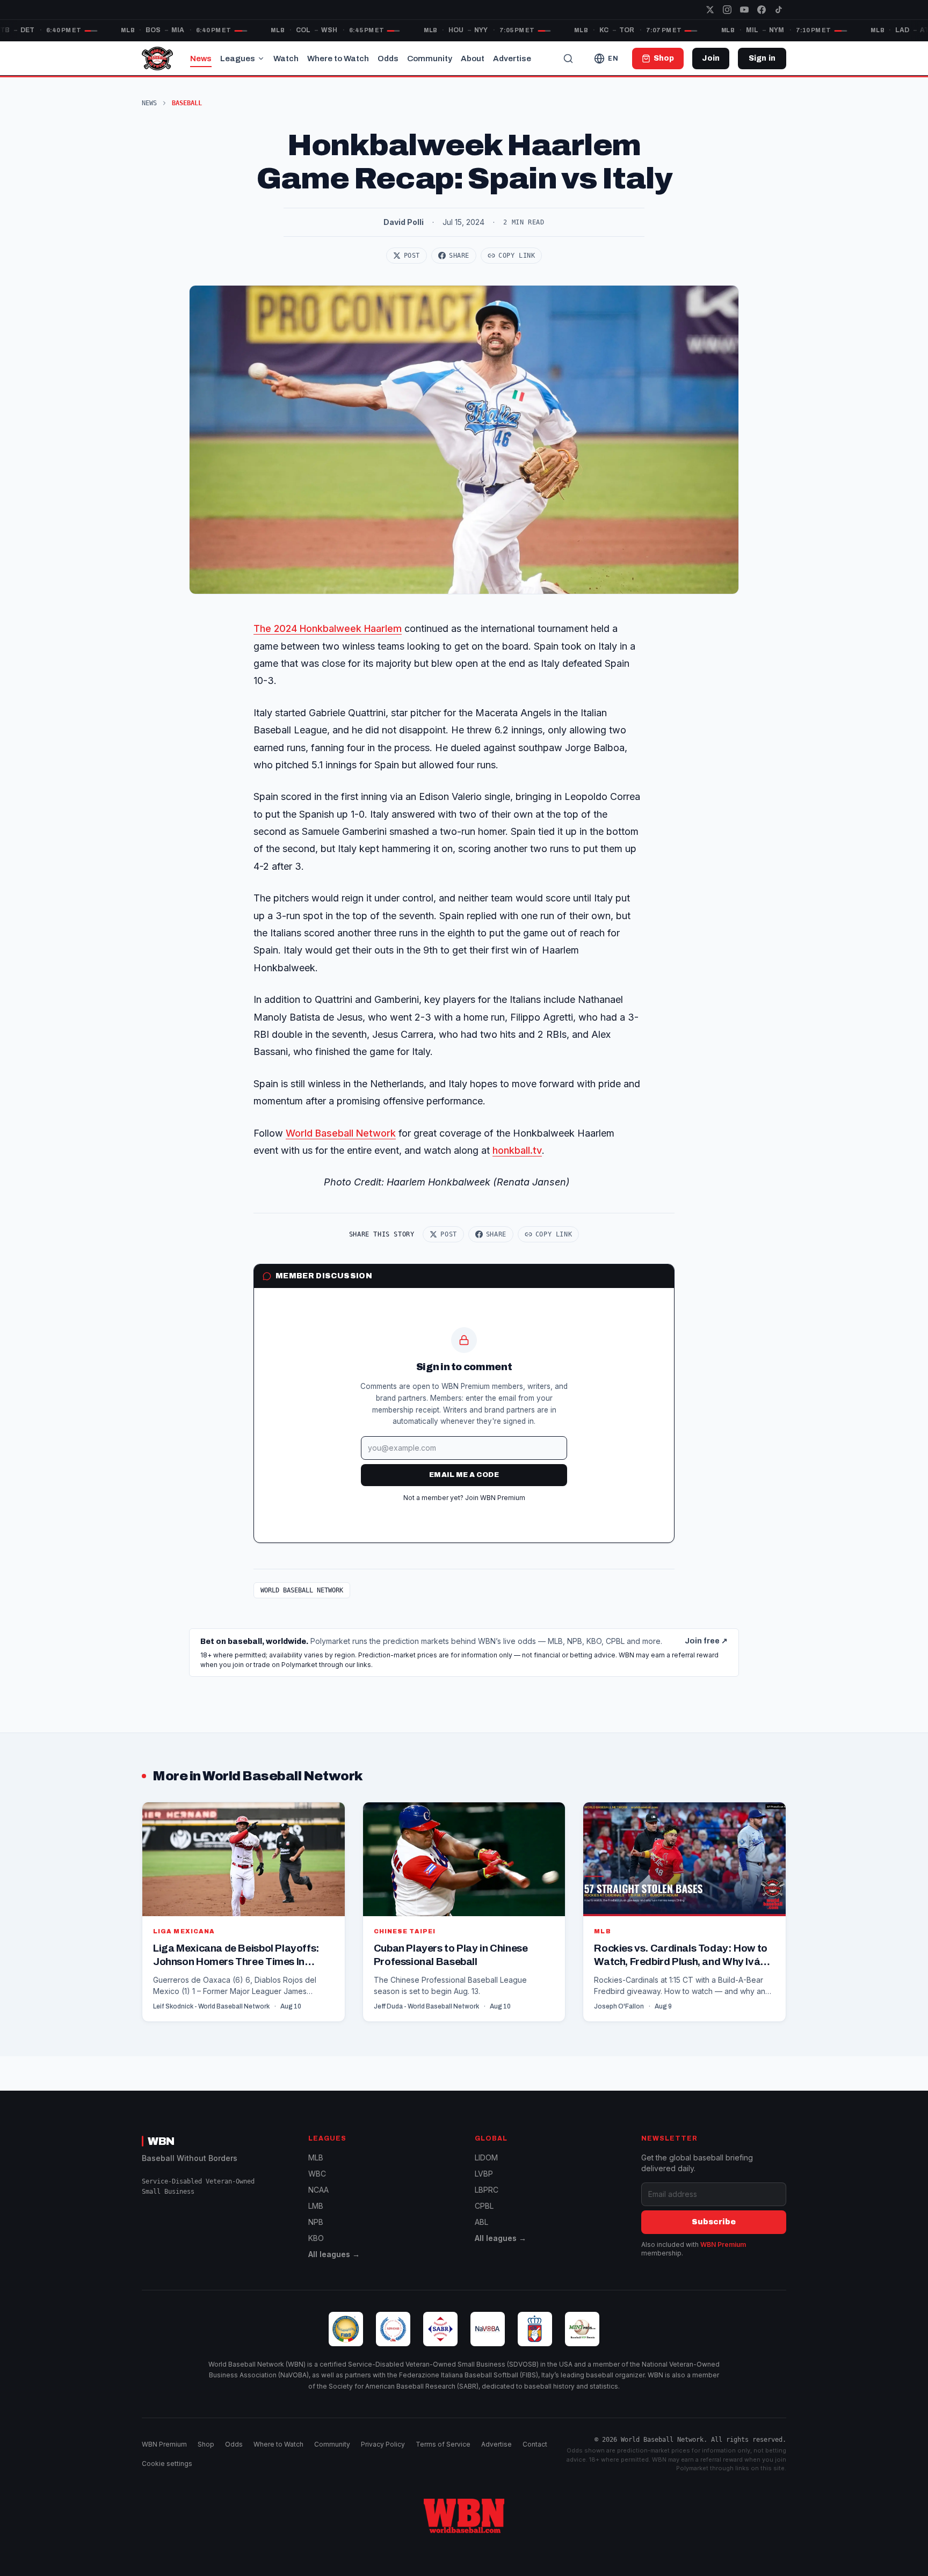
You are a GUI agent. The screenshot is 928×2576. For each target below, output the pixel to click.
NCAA (318, 2190)
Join (711, 58)
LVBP (484, 2174)
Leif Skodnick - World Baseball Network (211, 2006)
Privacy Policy (383, 2444)
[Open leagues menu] (261, 59)
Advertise (512, 59)
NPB (316, 2222)
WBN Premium (723, 2244)
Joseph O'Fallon (619, 2006)
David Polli (404, 222)
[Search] (568, 59)
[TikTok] (779, 10)
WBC (317, 2174)
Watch (286, 59)
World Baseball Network (341, 1133)
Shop (206, 2444)
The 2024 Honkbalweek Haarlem (328, 628)
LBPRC (487, 2190)
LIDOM (486, 2157)
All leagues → (334, 2254)
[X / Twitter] (710, 10)
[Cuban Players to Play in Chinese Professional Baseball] (464, 1912)
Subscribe (714, 2222)
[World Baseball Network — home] (157, 59)
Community (430, 59)
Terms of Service (443, 2444)
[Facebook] (762, 10)
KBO (316, 2238)
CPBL (484, 2206)
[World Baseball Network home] (464, 2516)
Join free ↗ (706, 1641)
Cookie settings (167, 2464)
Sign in (762, 58)
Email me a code (464, 1475)
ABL (481, 2222)
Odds (388, 59)
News (201, 59)
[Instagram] (727, 10)
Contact (535, 2444)
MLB (316, 2157)
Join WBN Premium (495, 1498)
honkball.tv (517, 1150)
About (473, 59)
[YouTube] (744, 10)
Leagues (238, 59)
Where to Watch (338, 59)
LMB (316, 2206)
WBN (161, 2141)
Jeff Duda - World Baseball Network (426, 2006)
